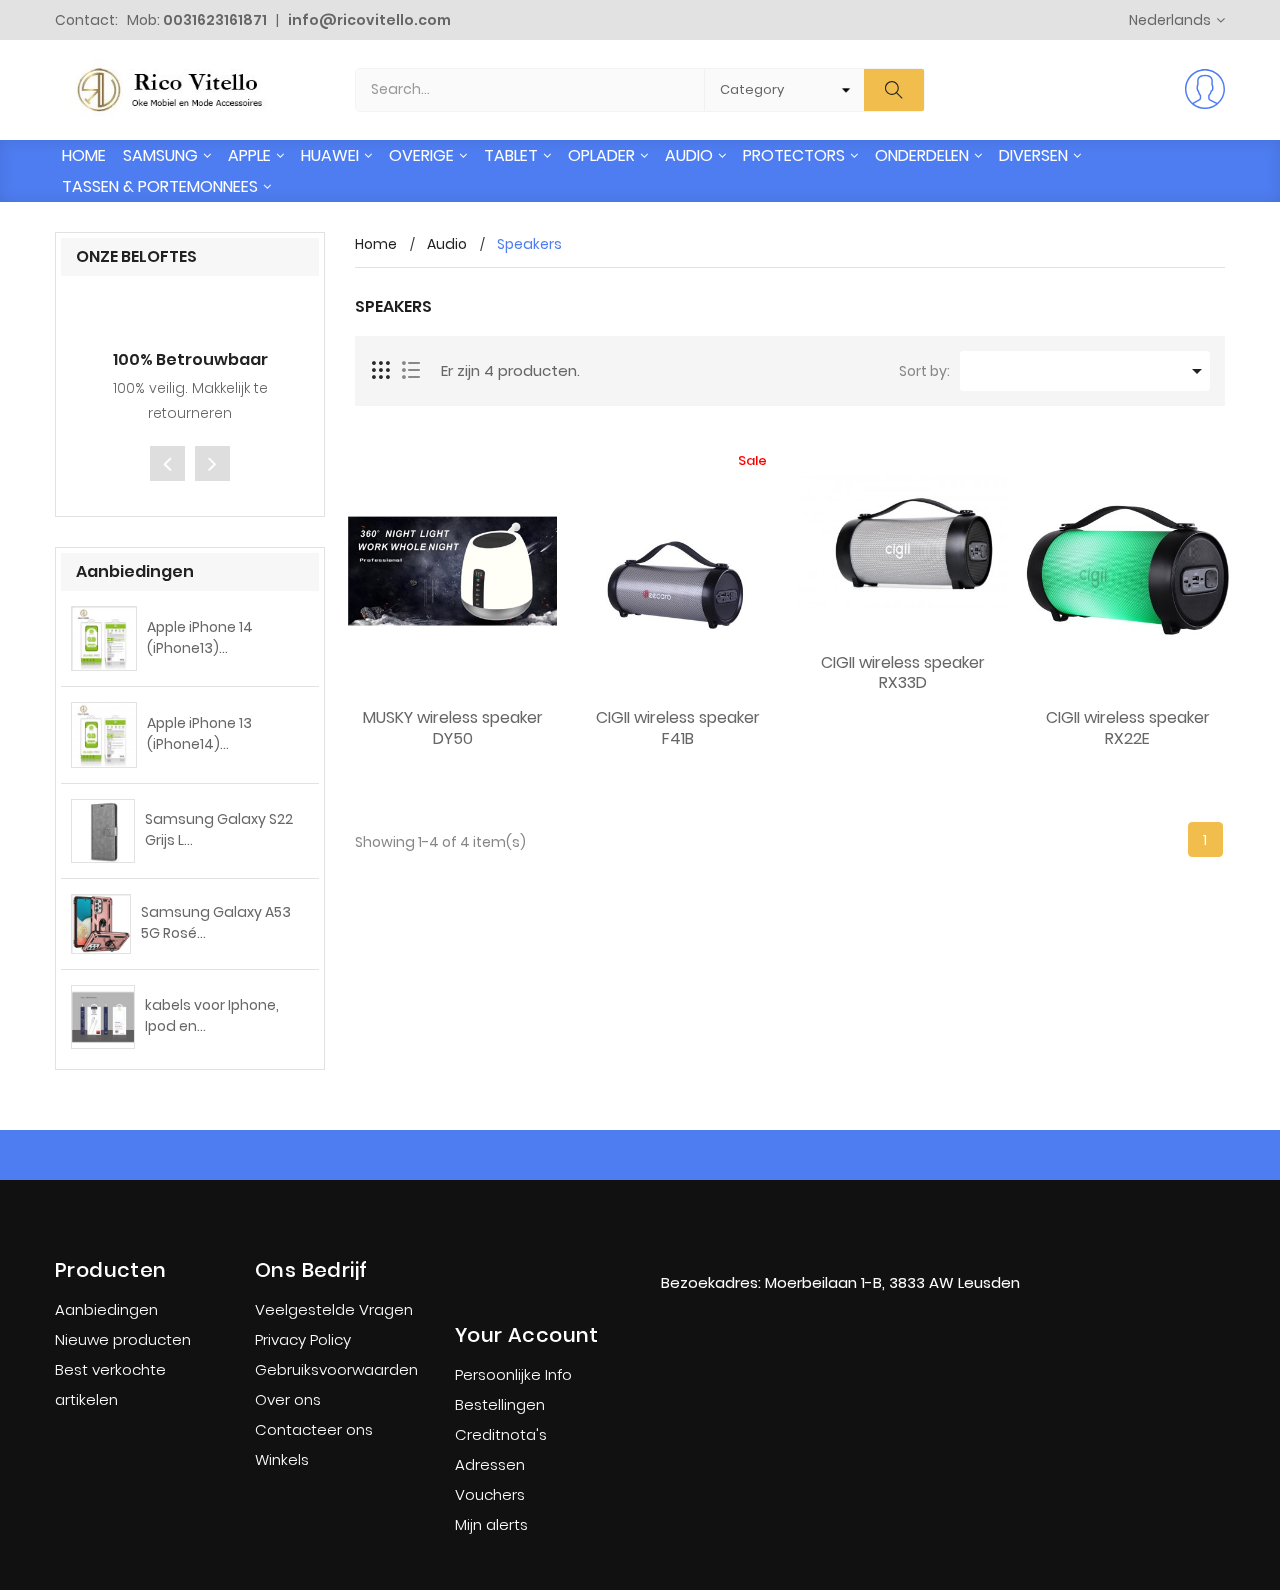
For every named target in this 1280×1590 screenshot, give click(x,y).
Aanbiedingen (106, 1309)
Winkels (282, 1459)
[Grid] (382, 371)
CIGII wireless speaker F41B (678, 729)
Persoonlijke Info (513, 1374)
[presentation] (167, 463)
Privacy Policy (303, 1339)
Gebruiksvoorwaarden (336, 1369)
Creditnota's (501, 1434)
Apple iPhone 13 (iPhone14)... (199, 733)
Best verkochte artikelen (110, 1384)
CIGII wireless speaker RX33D (903, 674)
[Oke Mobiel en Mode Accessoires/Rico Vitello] (840, 1242)
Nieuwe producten (123, 1339)
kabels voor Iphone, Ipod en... (212, 1015)
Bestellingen (500, 1404)
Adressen (490, 1464)
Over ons (288, 1399)
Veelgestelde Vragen (334, 1309)
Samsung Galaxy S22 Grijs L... (219, 829)
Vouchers (490, 1494)
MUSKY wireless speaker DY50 (453, 729)
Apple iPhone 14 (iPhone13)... (200, 637)
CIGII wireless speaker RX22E (1128, 729)
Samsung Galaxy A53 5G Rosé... (216, 922)
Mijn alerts (491, 1524)
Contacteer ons (314, 1429)
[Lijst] (411, 371)
